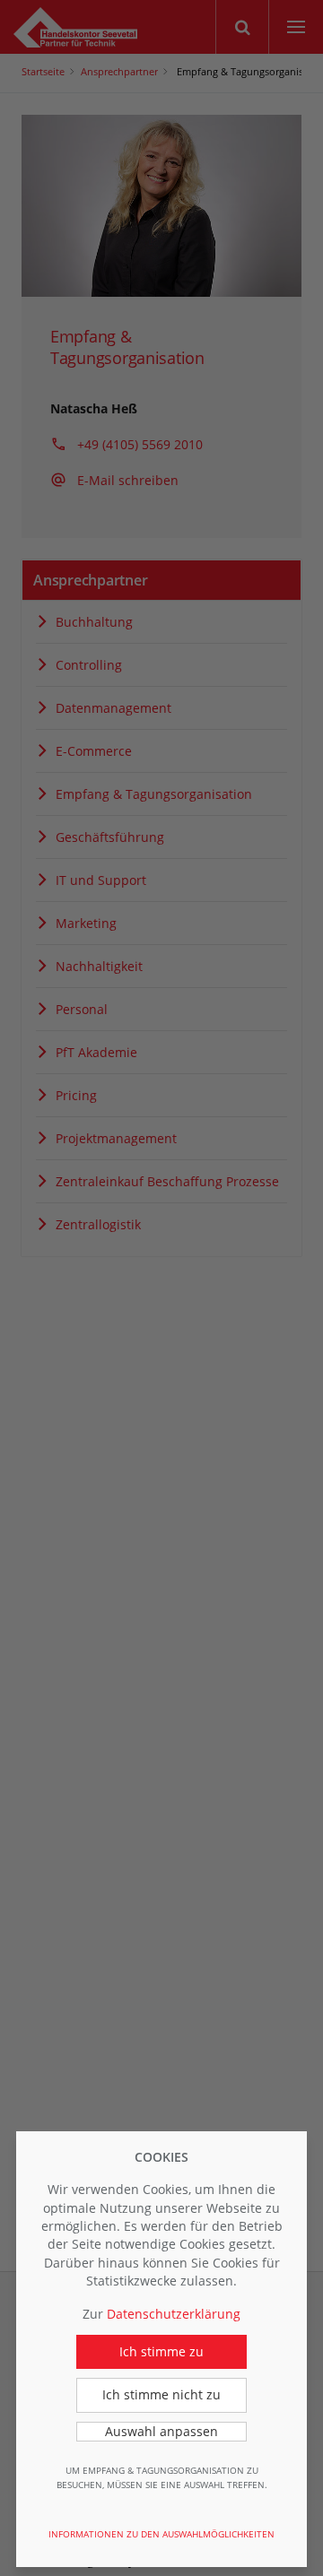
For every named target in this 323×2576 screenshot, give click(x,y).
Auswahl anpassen (161, 2431)
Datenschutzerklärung (174, 2314)
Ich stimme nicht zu (161, 2394)
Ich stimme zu (161, 2351)
